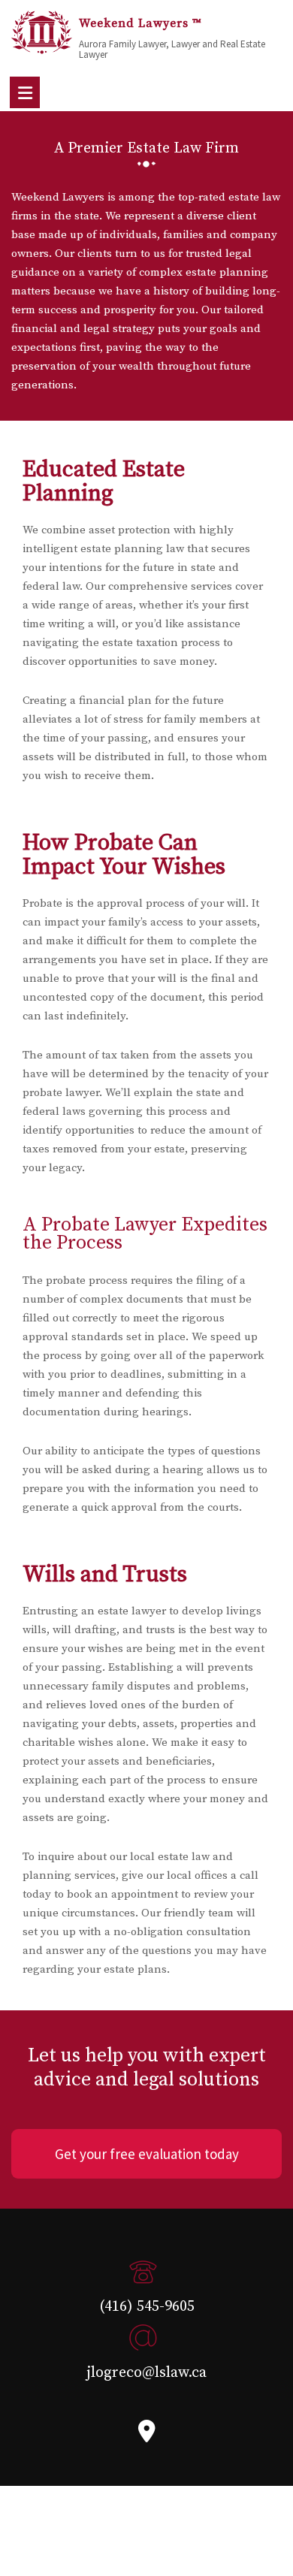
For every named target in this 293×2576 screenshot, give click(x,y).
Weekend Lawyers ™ (140, 23)
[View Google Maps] (147, 2436)
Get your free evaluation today (147, 2154)
